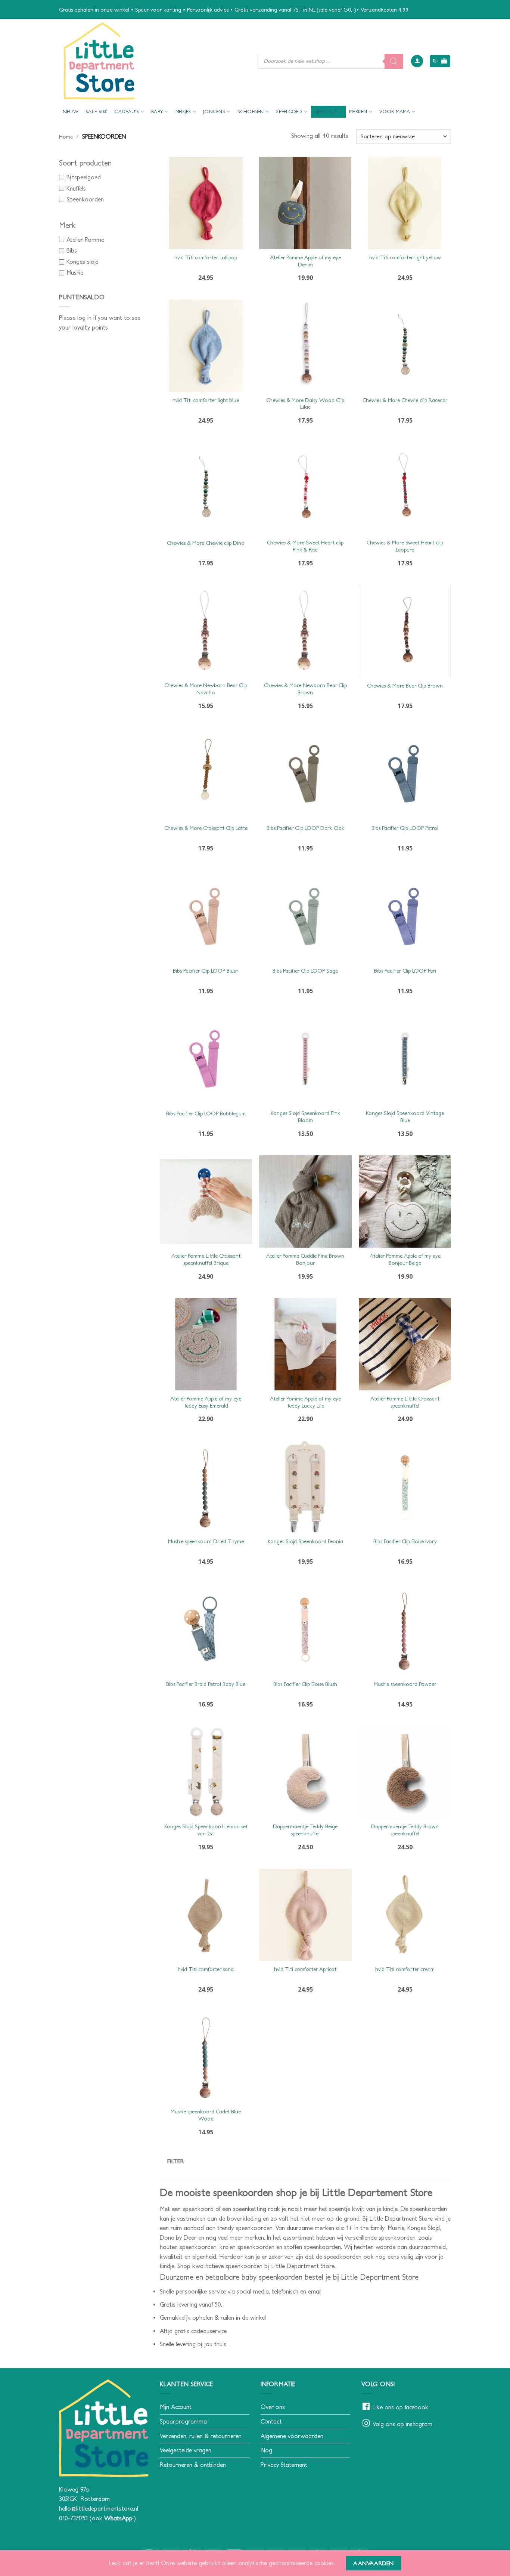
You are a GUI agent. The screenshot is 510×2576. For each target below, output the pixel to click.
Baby (157, 112)
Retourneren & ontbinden (193, 2465)
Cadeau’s (127, 112)
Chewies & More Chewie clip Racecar (405, 400)
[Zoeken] (394, 61)
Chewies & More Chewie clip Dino (206, 543)
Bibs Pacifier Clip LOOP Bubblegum (206, 1114)
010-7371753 (73, 2518)
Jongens (214, 112)
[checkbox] (104, 177)
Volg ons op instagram (402, 2424)
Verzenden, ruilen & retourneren (201, 2436)
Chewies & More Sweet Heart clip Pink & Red (305, 546)
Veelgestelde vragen (186, 2450)
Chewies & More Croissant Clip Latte (206, 828)
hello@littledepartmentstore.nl (99, 2508)
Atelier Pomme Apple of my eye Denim (305, 261)
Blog (266, 2450)
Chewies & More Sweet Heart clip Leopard (405, 546)
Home (66, 137)
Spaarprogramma (183, 2421)
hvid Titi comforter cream (405, 1969)
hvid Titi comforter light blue (206, 400)
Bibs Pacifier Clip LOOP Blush (206, 971)
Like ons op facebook (400, 2407)
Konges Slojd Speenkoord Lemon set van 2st (206, 1830)
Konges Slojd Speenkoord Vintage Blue (405, 1117)
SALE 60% (96, 112)
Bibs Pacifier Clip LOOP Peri (405, 971)
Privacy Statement (284, 2465)
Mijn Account (176, 2407)
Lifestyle (326, 112)
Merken (358, 112)
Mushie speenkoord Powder (405, 1684)
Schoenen (251, 112)
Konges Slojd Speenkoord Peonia (305, 1541)
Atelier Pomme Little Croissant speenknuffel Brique (206, 1259)
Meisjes (183, 112)
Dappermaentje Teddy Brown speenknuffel (405, 1830)
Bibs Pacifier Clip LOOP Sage (305, 971)
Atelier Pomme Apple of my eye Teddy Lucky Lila (305, 1402)
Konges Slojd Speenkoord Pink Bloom (305, 1117)
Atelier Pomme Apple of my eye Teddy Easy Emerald (206, 1402)
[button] (417, 61)
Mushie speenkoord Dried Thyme (206, 1541)
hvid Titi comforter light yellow (405, 257)
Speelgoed (289, 112)
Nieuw (71, 112)
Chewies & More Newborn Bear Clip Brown (305, 689)
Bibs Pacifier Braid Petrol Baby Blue (206, 1684)
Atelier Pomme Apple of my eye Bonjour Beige (405, 1259)
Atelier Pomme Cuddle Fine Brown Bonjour (305, 1259)
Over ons (273, 2407)
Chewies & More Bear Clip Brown (405, 686)
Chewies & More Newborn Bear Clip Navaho (206, 689)
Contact (271, 2421)
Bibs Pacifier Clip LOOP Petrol (405, 828)
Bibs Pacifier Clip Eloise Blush (305, 1684)
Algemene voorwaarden (292, 2436)
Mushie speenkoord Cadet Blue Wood (206, 2115)
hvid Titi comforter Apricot (305, 1969)
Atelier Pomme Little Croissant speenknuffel (405, 1402)
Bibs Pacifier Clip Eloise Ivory (405, 1541)
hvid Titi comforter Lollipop (206, 257)
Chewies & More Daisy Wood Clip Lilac (305, 404)
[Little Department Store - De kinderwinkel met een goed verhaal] (153, 61)
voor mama (395, 112)
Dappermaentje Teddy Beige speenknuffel (305, 1830)
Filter (176, 2161)
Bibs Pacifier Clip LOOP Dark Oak (305, 828)
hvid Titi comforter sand (206, 1969)
